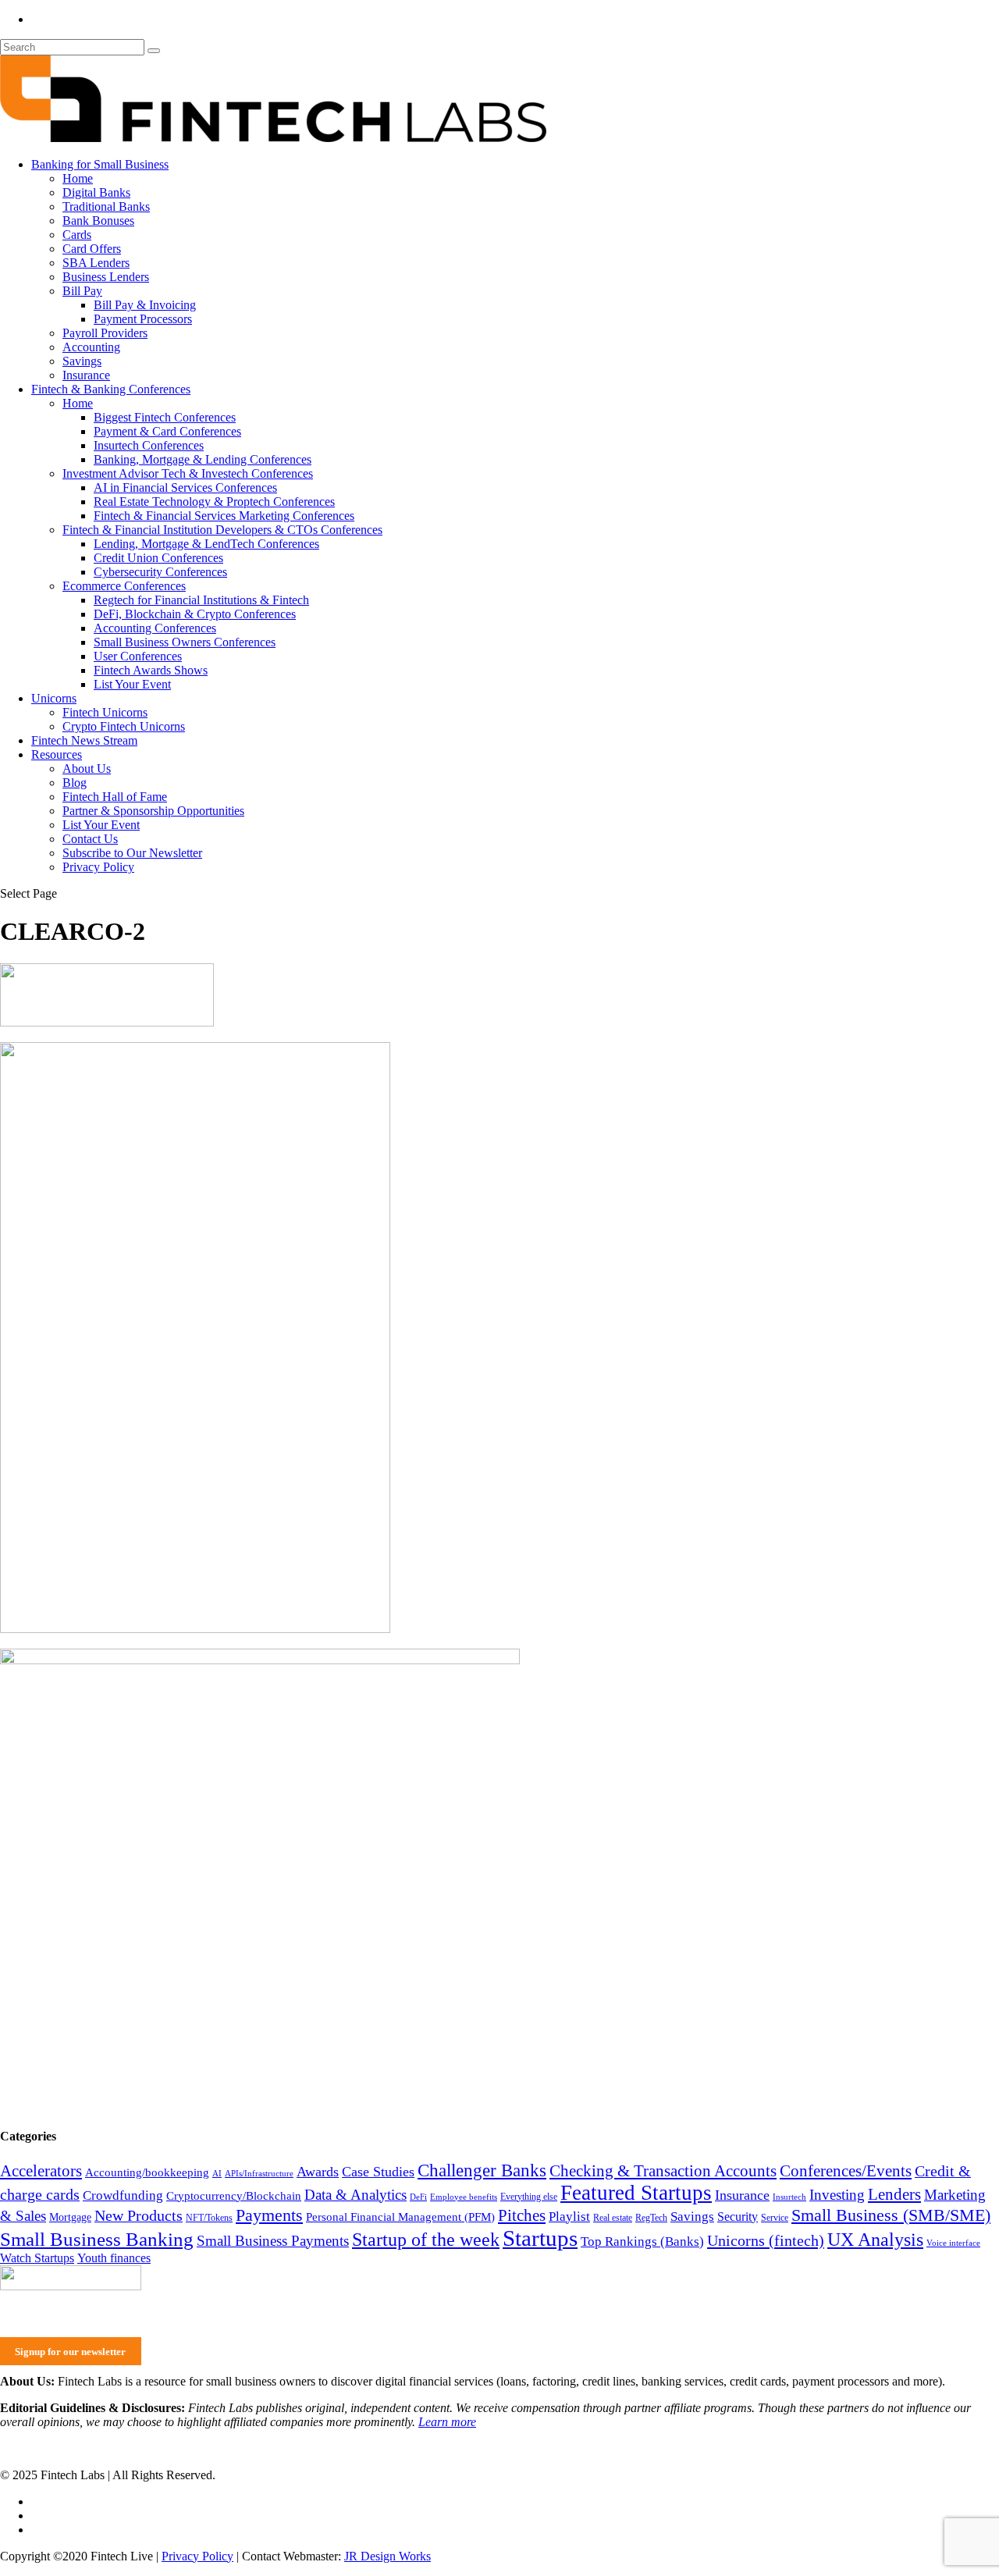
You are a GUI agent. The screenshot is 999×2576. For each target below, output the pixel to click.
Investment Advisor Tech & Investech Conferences (188, 473)
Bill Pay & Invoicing (145, 305)
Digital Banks (96, 192)
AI (217, 2174)
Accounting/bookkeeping (147, 2172)
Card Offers (92, 249)
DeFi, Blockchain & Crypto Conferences (195, 614)
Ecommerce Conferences (124, 586)
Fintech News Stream (84, 740)
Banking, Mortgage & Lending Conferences (203, 459)
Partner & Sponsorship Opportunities (153, 811)
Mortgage (70, 2217)
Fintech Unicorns (105, 712)
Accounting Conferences (155, 628)
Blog (75, 783)
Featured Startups (636, 2193)
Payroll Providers (105, 333)
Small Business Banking (97, 2239)
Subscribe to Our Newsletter (132, 853)
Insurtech (789, 2197)
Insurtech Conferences (149, 445)
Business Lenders (106, 277)
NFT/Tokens (209, 2218)
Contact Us (90, 839)
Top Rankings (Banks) (642, 2241)
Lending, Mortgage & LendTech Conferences (206, 544)
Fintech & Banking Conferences (111, 389)
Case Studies (378, 2172)
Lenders (894, 2194)
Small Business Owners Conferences (185, 642)
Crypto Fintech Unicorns (124, 726)
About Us (87, 769)
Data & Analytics (356, 2195)
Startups (540, 2238)
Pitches (522, 2215)
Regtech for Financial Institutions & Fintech (201, 600)
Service (775, 2218)
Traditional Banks (106, 206)
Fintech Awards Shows (151, 670)
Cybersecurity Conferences (160, 572)
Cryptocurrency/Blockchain (234, 2196)
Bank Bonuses (98, 221)
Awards (318, 2172)
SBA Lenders (96, 263)
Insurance (86, 375)
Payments (269, 2215)
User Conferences (138, 656)
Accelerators (41, 2171)
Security (738, 2217)
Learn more (447, 2422)
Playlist (569, 2216)
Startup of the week (426, 2240)
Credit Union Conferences (158, 558)
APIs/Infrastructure (259, 2174)
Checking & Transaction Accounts (663, 2171)
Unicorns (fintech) (766, 2240)
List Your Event (132, 684)
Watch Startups (37, 2258)
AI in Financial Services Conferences (185, 487)
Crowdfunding (123, 2195)
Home (78, 178)
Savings (82, 361)
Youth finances (114, 2258)
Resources (57, 754)
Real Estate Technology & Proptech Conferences (214, 502)
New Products (139, 2215)
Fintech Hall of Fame (115, 797)
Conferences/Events (846, 2171)
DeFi (418, 2197)
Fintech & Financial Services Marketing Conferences (224, 516)
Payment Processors (143, 319)
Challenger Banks (482, 2170)
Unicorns (54, 698)
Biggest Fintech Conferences (165, 417)
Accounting (91, 347)
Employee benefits (464, 2197)
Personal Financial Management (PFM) (400, 2217)
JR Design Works (388, 2556)
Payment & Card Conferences (167, 431)
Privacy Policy (98, 867)
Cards (77, 235)
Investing (837, 2195)
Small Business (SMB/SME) (891, 2215)
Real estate (613, 2218)
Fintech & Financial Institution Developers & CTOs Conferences (222, 530)
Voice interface (953, 2243)
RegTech (651, 2218)
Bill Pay (82, 291)
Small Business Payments (273, 2241)
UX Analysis (875, 2240)
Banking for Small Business (100, 164)
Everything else (529, 2197)
